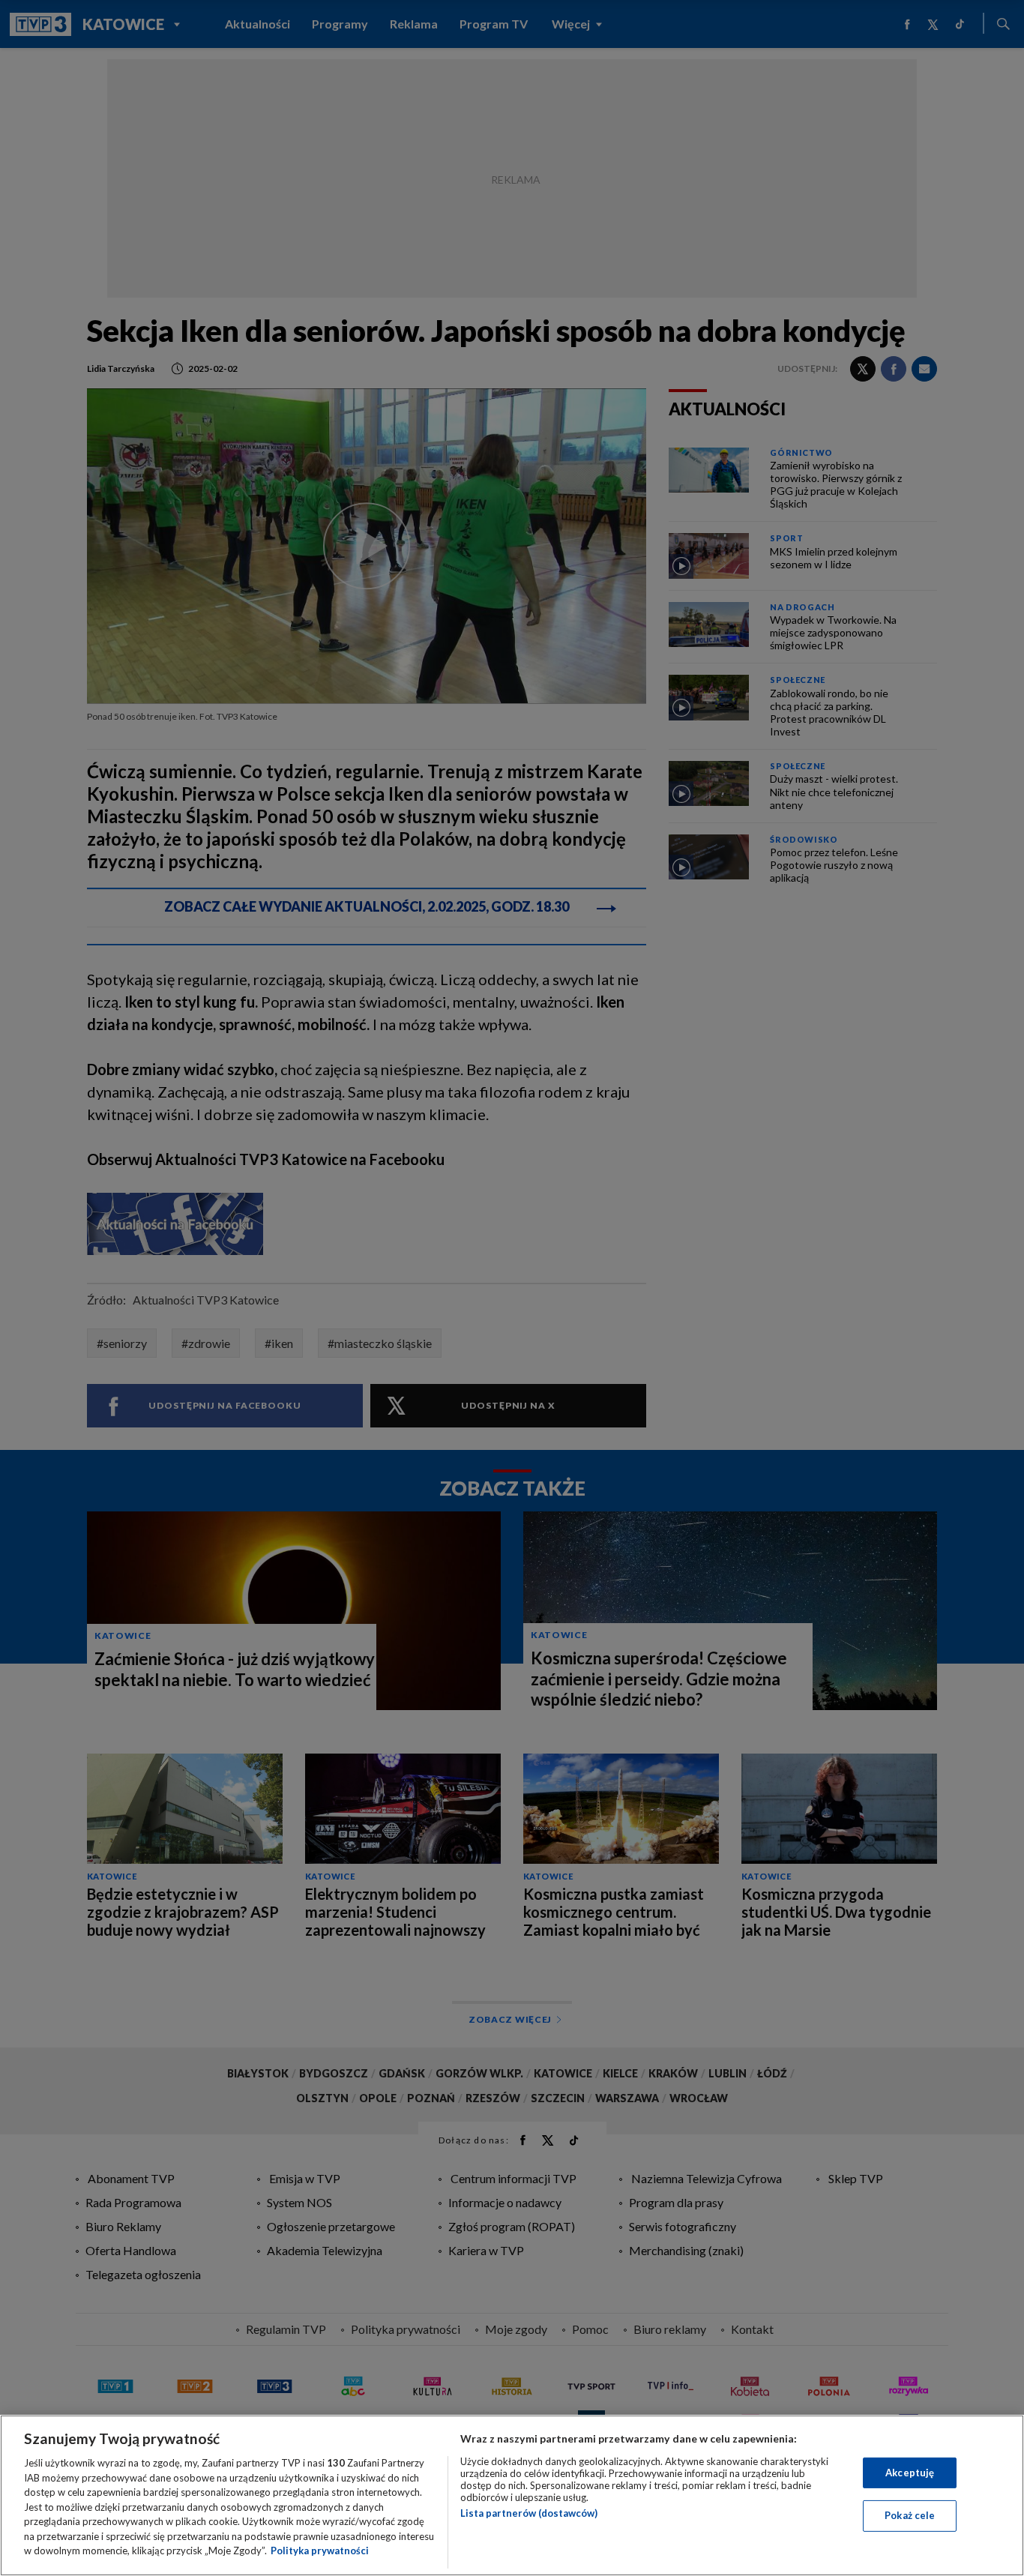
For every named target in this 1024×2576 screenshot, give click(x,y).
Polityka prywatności (320, 2551)
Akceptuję (910, 2473)
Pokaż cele (910, 2515)
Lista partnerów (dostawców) (529, 2513)
